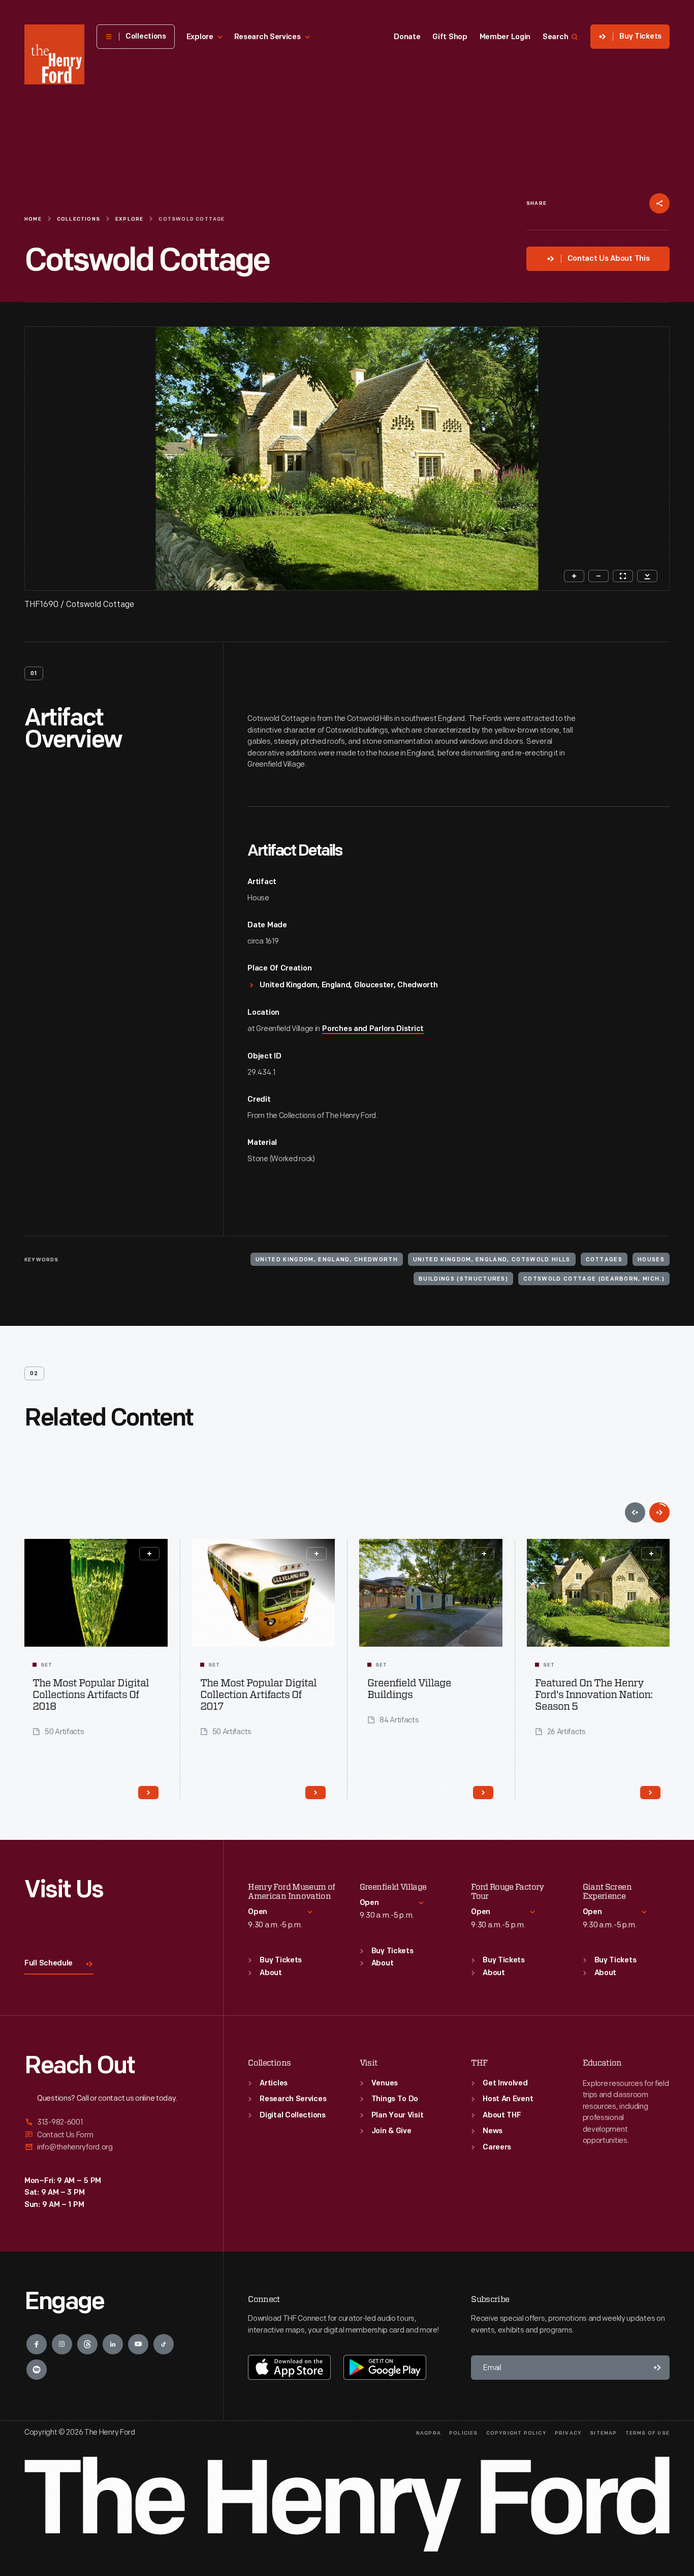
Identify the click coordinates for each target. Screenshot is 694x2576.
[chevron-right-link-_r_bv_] (483, 1793)
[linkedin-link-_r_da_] (113, 2344)
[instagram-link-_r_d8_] (62, 2344)
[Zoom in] (574, 576)
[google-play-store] (385, 2367)
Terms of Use (648, 2433)
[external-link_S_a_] (112, 2123)
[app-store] (289, 2367)
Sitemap (603, 2433)
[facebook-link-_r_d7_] (37, 2344)
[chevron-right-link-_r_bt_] (316, 1793)
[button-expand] (149, 1554)
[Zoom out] (598, 576)
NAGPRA (429, 2433)
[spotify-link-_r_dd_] (37, 2370)
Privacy (568, 2433)
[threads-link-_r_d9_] (87, 2344)
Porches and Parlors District (373, 1029)
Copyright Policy (516, 2433)
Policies (464, 2433)
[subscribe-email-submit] (657, 2368)
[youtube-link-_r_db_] (138, 2344)
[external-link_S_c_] (112, 2147)
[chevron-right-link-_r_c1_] (650, 1793)
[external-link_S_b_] (112, 2135)
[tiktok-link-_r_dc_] (164, 2344)
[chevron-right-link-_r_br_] (148, 1793)
